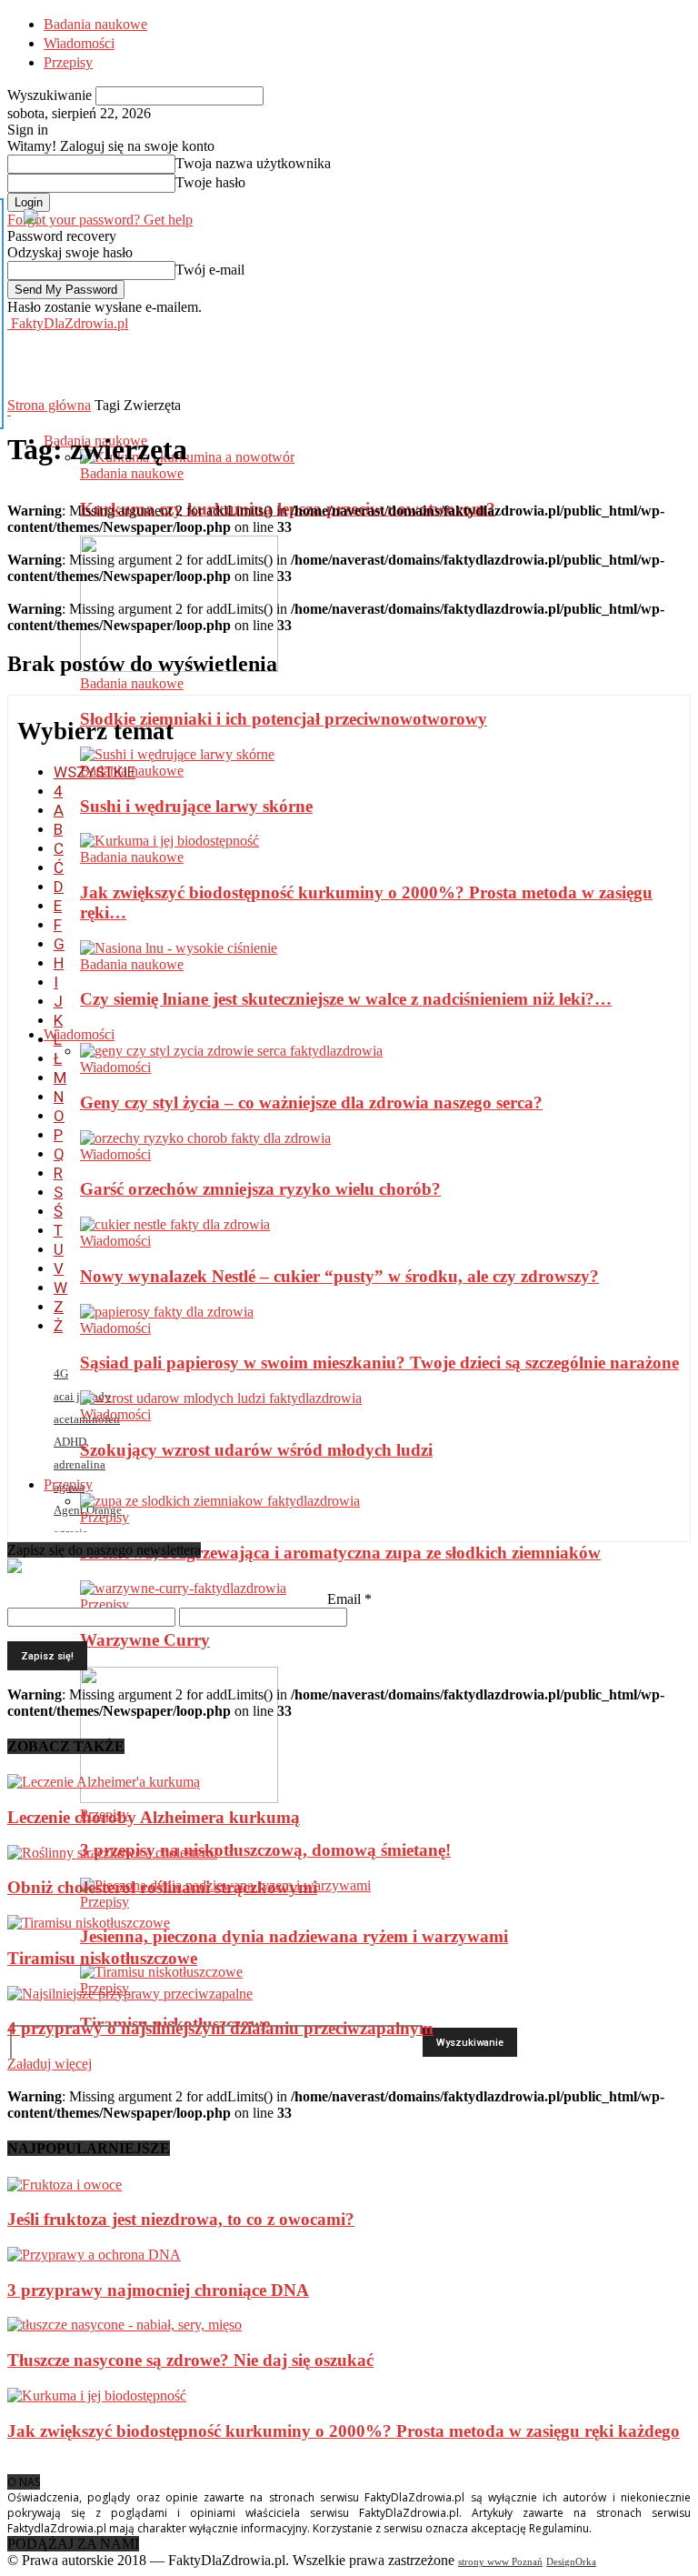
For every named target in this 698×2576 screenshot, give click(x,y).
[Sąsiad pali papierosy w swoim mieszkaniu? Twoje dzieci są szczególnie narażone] (167, 1312)
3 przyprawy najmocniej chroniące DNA (158, 2290)
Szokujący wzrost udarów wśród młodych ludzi (256, 1450)
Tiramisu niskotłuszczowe (102, 1958)
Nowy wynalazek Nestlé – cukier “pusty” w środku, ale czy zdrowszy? (339, 1276)
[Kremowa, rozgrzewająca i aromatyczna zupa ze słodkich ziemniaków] (220, 1501)
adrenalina (80, 1464)
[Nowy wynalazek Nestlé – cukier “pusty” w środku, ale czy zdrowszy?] (175, 1224)
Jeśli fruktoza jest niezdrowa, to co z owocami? (181, 2219)
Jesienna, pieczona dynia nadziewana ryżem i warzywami (294, 1936)
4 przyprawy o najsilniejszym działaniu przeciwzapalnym (220, 2028)
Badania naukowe (95, 24)
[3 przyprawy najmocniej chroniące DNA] (94, 2255)
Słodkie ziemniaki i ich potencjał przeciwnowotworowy (284, 719)
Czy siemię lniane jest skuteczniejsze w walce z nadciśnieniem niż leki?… (346, 999)
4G (61, 1373)
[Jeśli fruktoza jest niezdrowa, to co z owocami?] (65, 2185)
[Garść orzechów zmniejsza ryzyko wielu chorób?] (205, 1138)
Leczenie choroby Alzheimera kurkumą (154, 1817)
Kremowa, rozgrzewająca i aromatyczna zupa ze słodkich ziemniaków (340, 1553)
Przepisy (68, 62)
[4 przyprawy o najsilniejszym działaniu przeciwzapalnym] (130, 1994)
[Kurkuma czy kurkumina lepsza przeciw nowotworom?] (187, 457)
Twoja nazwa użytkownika (253, 163)
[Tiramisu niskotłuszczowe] (161, 1972)
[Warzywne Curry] (183, 1588)
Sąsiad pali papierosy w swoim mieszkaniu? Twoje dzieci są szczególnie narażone (379, 1363)
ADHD (70, 1442)
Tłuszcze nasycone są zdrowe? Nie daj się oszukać (190, 2360)
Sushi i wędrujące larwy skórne (196, 806)
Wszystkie (95, 772)
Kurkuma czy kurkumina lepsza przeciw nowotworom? (288, 509)
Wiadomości (79, 43)
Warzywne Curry (145, 1640)
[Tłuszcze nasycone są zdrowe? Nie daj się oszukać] (125, 2325)
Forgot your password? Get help (100, 220)
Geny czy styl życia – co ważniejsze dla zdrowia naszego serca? (311, 1103)
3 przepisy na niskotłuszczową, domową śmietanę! (265, 1850)
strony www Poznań (500, 2561)
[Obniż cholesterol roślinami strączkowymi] (112, 1853)
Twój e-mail (210, 270)
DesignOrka (571, 2561)
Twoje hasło (210, 182)
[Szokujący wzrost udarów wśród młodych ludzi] (221, 1398)
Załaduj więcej (50, 2064)
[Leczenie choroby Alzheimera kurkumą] (104, 1782)
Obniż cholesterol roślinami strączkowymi (162, 1887)
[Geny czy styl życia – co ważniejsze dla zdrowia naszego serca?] (231, 1051)
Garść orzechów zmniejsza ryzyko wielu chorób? (260, 1189)
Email (349, 1599)
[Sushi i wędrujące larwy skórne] (177, 754)
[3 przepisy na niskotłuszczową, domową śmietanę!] (179, 1798)
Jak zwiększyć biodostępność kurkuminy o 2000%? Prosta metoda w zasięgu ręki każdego (344, 2431)
